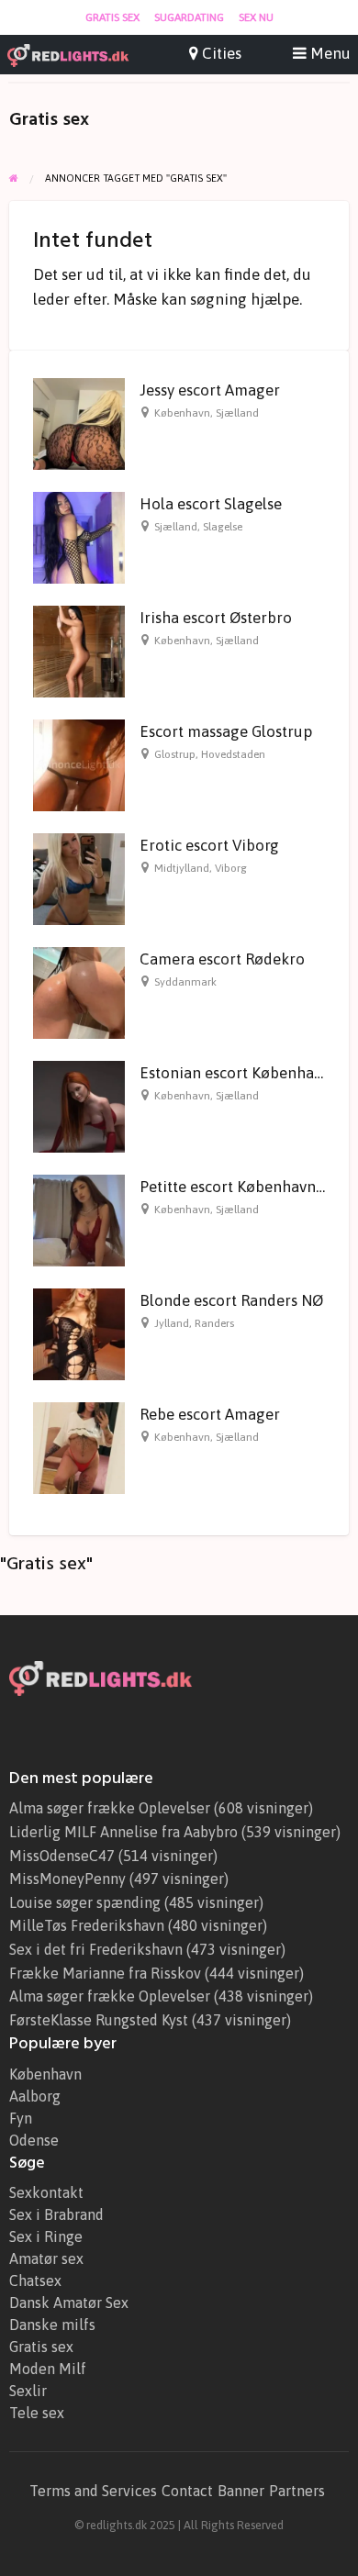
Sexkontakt (46, 2192)
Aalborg (35, 2096)
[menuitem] (112, 17)
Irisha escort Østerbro (216, 618)
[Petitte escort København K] (79, 1219)
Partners (297, 2491)
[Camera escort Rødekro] (79, 991)
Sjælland (237, 413)
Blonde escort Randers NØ (231, 1300)
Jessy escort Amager (210, 390)
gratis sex (112, 17)
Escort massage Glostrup (226, 731)
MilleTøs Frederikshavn (87, 1925)
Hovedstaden (233, 754)
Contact (187, 2491)
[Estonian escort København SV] (79, 1105)
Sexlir (28, 2391)
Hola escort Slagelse (211, 504)
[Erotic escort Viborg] (79, 877)
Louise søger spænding (85, 1902)
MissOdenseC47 (62, 1856)
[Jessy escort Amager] (79, 422)
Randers (214, 1323)
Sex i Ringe (46, 2236)
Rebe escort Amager (210, 1414)
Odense (34, 2140)
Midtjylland (182, 868)
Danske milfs (52, 2325)
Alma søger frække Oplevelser (110, 1808)
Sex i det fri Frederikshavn (96, 1949)
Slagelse (223, 527)
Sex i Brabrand (56, 2214)
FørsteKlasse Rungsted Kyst (99, 2020)
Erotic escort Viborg (209, 845)
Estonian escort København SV (246, 1073)
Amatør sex (46, 2258)
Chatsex (35, 2280)
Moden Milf (48, 2369)
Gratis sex (41, 2347)
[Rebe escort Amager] (79, 1446)
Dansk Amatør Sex (69, 2303)
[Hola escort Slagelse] (79, 536)
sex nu (256, 17)
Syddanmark (185, 982)
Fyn (21, 2118)
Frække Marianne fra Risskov (105, 1973)
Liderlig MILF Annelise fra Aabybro (123, 1832)
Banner (241, 2491)
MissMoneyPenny (67, 1879)
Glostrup (175, 754)
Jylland (172, 1323)
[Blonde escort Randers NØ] (79, 1333)
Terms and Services (93, 2491)
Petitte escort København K (234, 1187)
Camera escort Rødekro (222, 959)
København (182, 413)
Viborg (231, 868)
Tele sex (37, 2413)
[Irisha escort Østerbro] (79, 650)
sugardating (189, 17)
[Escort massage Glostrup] (79, 764)
